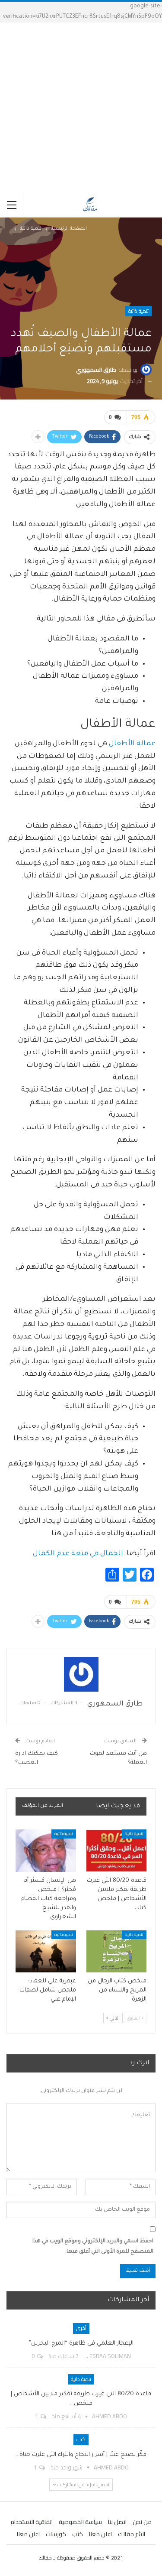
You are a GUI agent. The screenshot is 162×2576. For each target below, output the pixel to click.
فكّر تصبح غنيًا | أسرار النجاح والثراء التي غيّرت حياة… (81, 2455)
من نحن (142, 2522)
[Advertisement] (81, 108)
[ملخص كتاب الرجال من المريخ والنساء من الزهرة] (117, 1952)
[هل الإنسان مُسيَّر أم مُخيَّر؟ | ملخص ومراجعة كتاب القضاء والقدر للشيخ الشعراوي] (46, 1851)
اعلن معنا (100, 2534)
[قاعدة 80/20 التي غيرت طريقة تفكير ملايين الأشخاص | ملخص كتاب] (117, 1851)
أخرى (81, 2328)
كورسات (56, 2534)
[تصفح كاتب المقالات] (81, 1674)
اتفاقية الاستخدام (32, 2522)
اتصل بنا (117, 2522)
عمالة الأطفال (132, 744)
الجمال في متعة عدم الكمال (78, 1554)
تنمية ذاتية (138, 311)
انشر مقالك (132, 2534)
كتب (81, 2439)
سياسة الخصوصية (80, 2522)
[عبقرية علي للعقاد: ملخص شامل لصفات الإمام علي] (46, 1952)
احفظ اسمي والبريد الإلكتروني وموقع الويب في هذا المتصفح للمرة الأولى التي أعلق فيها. (93, 2247)
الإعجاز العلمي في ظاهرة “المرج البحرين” (81, 2344)
